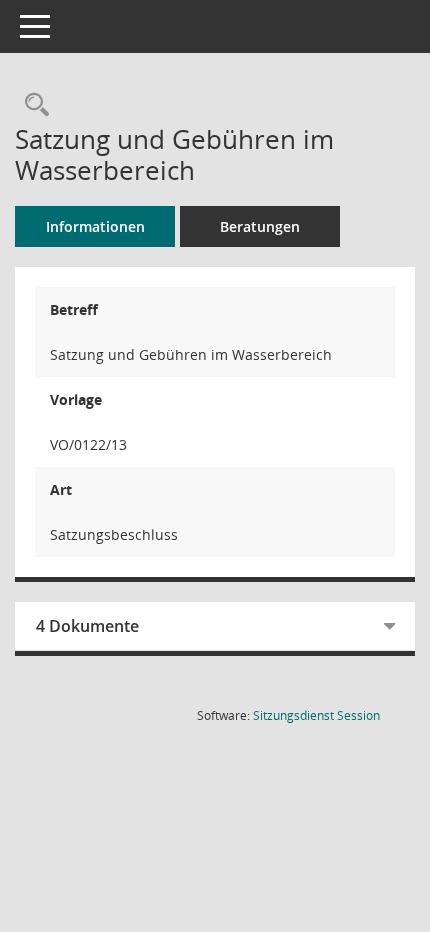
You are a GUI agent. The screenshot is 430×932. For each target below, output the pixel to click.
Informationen (95, 226)
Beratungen (260, 226)
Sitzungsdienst (316, 715)
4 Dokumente (87, 626)
